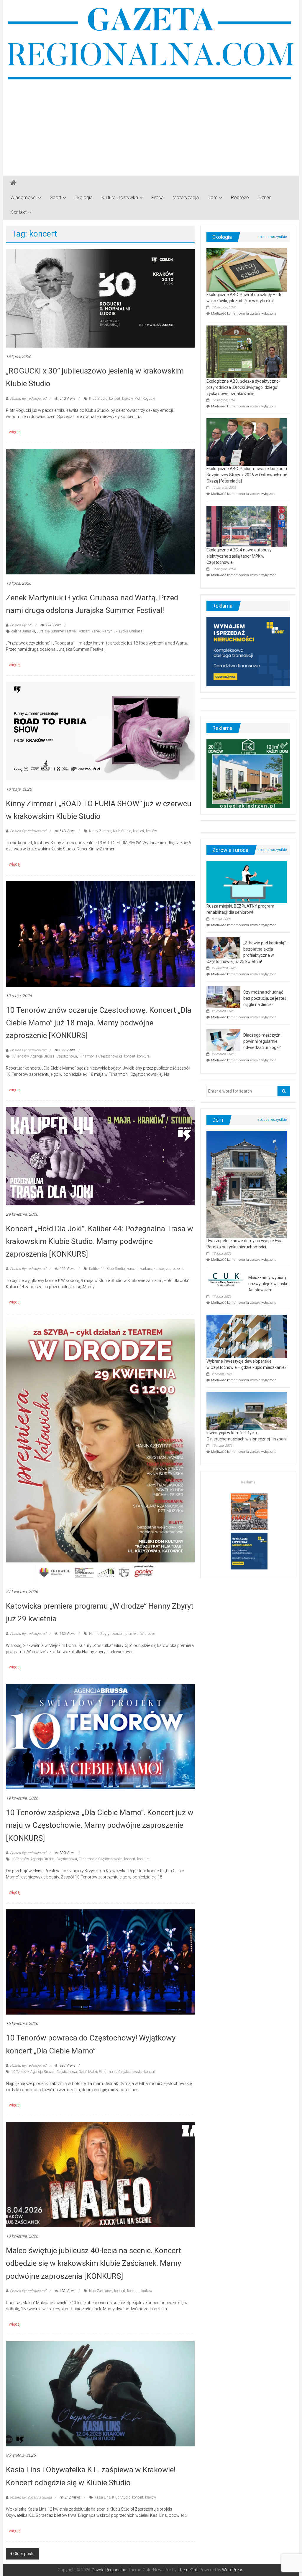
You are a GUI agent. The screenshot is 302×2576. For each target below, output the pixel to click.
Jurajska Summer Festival (57, 631)
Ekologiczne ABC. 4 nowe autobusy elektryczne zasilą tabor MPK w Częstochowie (239, 556)
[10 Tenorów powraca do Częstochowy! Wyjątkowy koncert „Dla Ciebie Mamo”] (100, 1962)
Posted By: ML (21, 625)
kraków (127, 399)
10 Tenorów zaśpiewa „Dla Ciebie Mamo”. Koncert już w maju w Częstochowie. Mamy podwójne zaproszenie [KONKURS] (100, 1825)
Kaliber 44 (97, 1269)
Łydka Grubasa (131, 631)
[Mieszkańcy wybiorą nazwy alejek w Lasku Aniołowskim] (226, 1279)
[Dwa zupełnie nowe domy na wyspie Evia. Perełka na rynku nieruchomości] (247, 1184)
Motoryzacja (186, 198)
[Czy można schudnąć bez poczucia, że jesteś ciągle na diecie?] (223, 997)
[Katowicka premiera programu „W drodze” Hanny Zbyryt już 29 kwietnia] (100, 1450)
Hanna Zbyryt (100, 1634)
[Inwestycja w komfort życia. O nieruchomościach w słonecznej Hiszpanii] (247, 1411)
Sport (56, 198)
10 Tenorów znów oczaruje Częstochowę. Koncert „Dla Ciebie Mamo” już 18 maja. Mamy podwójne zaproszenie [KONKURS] (99, 1023)
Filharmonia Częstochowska (101, 1056)
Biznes (265, 198)
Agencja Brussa (42, 1056)
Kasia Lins (102, 2497)
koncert (115, 399)
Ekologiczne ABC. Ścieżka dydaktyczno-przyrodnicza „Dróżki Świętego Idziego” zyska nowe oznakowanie (243, 387)
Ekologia (84, 198)
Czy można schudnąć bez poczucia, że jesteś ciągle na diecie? (265, 998)
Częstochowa (67, 1056)
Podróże (240, 198)
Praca (157, 198)
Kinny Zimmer (100, 831)
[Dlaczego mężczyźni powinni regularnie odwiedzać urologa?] (223, 1040)
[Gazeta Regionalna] (13, 183)
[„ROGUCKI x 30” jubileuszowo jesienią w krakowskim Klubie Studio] (100, 298)
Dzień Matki (88, 2072)
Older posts (24, 2554)
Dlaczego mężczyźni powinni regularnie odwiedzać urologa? (262, 1041)
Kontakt (18, 212)
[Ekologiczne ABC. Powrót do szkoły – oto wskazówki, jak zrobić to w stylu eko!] (247, 270)
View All (272, 237)
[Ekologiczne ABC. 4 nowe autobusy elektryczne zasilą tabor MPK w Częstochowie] (247, 526)
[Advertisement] (151, 125)
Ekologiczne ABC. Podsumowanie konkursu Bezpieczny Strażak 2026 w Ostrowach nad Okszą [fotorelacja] (247, 475)
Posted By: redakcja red (28, 399)
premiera (132, 1634)
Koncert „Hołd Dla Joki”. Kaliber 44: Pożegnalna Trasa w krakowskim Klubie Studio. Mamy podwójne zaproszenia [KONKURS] (100, 1241)
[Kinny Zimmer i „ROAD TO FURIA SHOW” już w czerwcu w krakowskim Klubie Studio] (100, 731)
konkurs (143, 1056)
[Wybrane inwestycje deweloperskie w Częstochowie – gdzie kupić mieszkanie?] (247, 1336)
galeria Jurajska (23, 631)
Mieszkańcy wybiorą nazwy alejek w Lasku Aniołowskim (268, 1284)
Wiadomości (23, 198)
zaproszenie (175, 1269)
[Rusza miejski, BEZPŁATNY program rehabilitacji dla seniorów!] (247, 882)
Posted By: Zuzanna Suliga (31, 2497)
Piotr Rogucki (145, 399)
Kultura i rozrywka (120, 198)
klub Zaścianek (101, 2291)
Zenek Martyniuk (104, 631)
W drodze (148, 1634)
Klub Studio (98, 399)
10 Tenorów (20, 1056)
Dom (213, 198)
